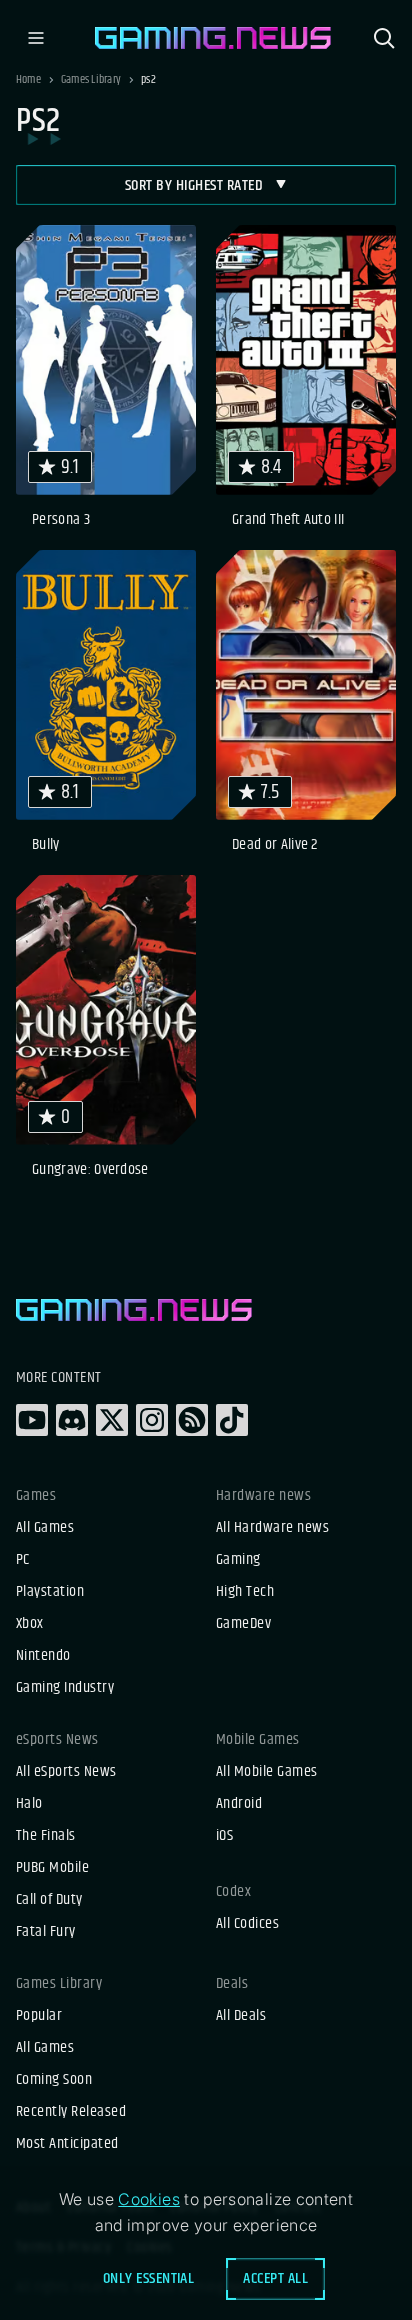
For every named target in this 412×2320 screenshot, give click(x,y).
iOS (224, 1836)
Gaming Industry (65, 1688)
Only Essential (149, 2278)
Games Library (91, 80)
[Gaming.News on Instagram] (152, 1420)
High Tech (245, 1592)
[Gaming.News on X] (112, 1420)
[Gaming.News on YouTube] (32, 1420)
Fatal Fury (46, 1932)
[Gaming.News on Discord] (72, 1420)
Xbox (30, 1624)
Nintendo (43, 1656)
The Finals (46, 1836)
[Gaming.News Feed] (192, 1420)
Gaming (238, 1560)
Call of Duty (49, 1900)
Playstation (50, 1592)
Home (28, 80)
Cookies (149, 2199)
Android (239, 1804)
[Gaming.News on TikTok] (232, 1420)
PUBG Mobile (52, 1868)
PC (23, 1560)
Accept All (275, 2278)
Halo (29, 1804)
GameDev (243, 1624)
